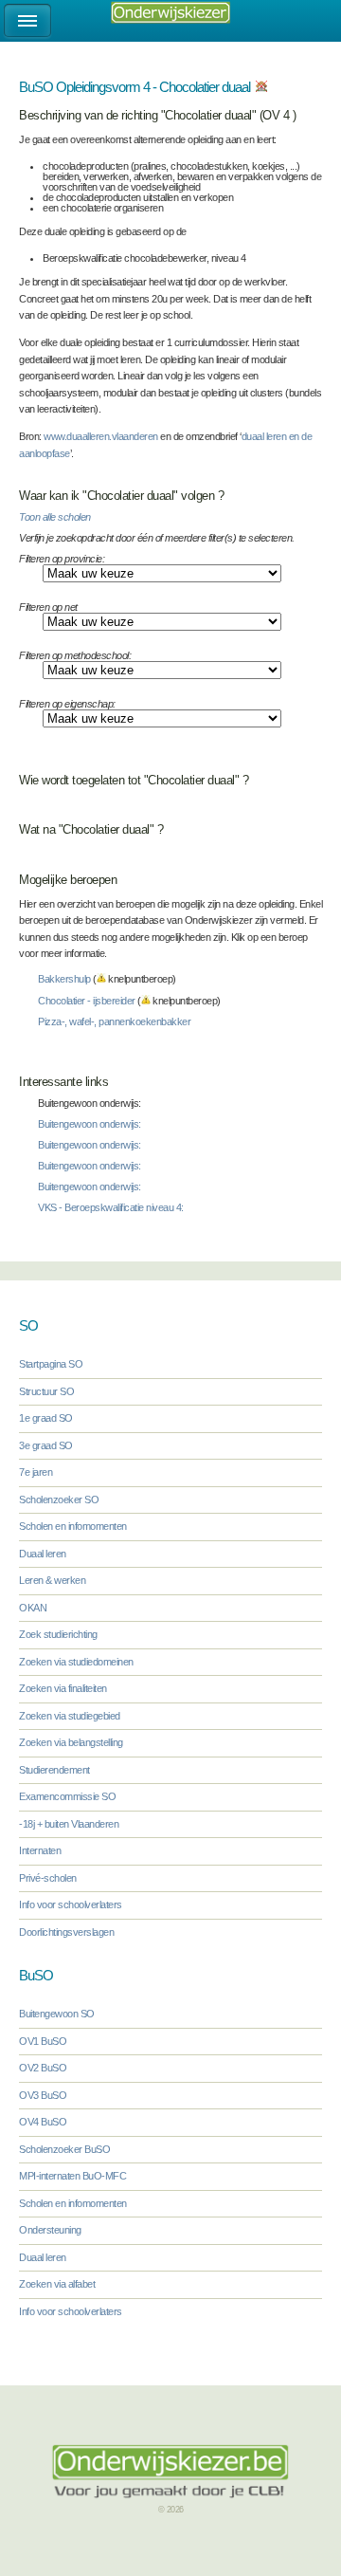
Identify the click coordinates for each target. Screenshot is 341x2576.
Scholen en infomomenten (73, 1526)
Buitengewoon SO (57, 2014)
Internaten (40, 1850)
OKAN (33, 1608)
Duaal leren (43, 1554)
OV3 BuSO (43, 2095)
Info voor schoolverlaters (71, 1904)
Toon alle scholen (55, 517)
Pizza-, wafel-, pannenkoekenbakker (114, 1021)
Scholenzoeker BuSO (64, 2149)
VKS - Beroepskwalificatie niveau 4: (111, 1207)
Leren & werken (52, 1580)
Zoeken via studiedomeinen (76, 1662)
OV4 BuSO (43, 2122)
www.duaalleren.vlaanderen (101, 436)
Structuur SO (46, 1391)
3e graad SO (46, 1445)
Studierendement (54, 1770)
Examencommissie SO (67, 1796)
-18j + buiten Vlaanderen (69, 1824)
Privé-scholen (48, 1878)
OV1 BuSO (43, 2041)
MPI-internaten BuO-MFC (72, 2176)
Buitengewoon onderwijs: (90, 1124)
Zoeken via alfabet (57, 2284)
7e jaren (36, 1472)
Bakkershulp (64, 979)
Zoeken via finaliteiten (63, 1688)
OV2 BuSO (43, 2068)
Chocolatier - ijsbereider (87, 1001)
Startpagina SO (51, 1364)
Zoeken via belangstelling (71, 1742)
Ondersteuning (50, 2230)
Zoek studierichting (58, 1634)
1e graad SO (46, 1418)
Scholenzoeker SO (59, 1500)
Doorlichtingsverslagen (66, 1932)
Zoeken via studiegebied (70, 1716)
